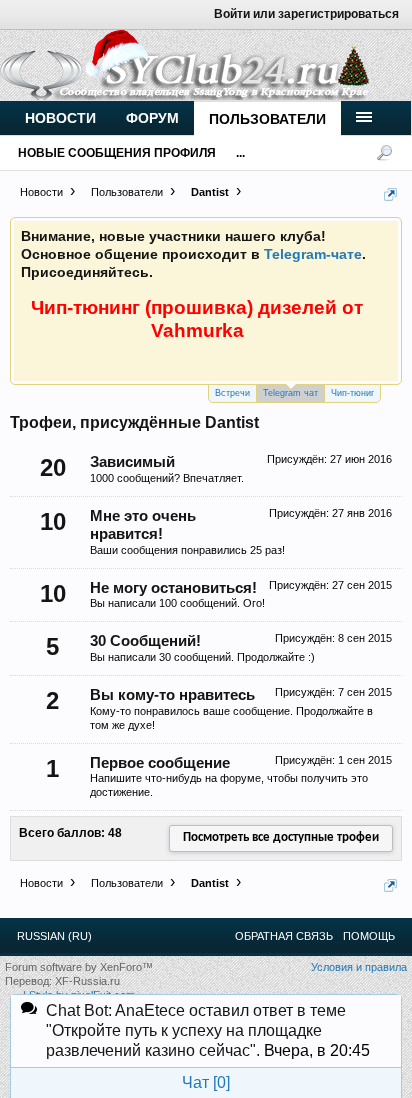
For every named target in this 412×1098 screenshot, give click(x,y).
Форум (152, 118)
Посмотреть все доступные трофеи (281, 837)
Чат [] (206, 1082)
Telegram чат (290, 393)
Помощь (369, 936)
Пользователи (267, 119)
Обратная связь (284, 936)
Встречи (232, 393)
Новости (60, 118)
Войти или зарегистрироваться (306, 14)
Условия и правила (359, 967)
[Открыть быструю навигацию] (390, 194)
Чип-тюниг (352, 393)
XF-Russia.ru (87, 981)
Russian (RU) (54, 936)
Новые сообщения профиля (117, 153)
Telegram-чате (313, 254)
